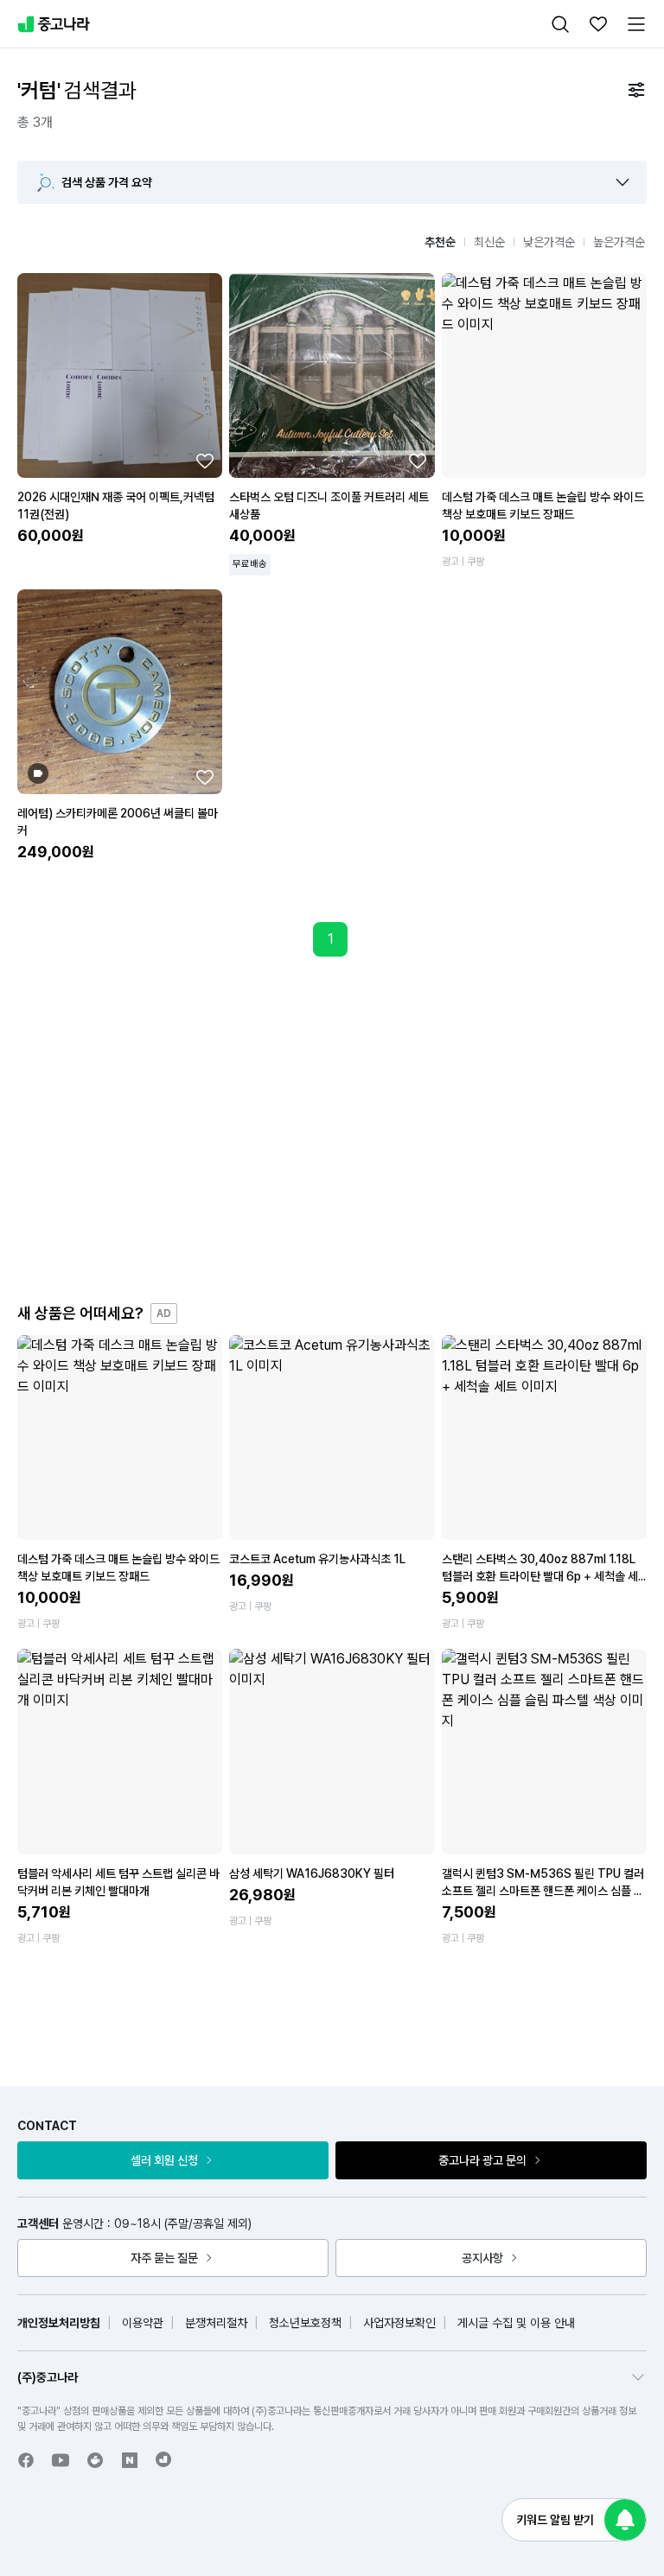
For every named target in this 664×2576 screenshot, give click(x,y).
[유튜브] (61, 2460)
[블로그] (130, 2460)
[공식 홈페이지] (164, 2459)
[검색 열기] (560, 24)
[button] (622, 182)
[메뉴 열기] (636, 24)
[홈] (54, 24)
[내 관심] (598, 24)
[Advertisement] (349, 1129)
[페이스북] (26, 2460)
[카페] (95, 2460)
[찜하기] (205, 461)
